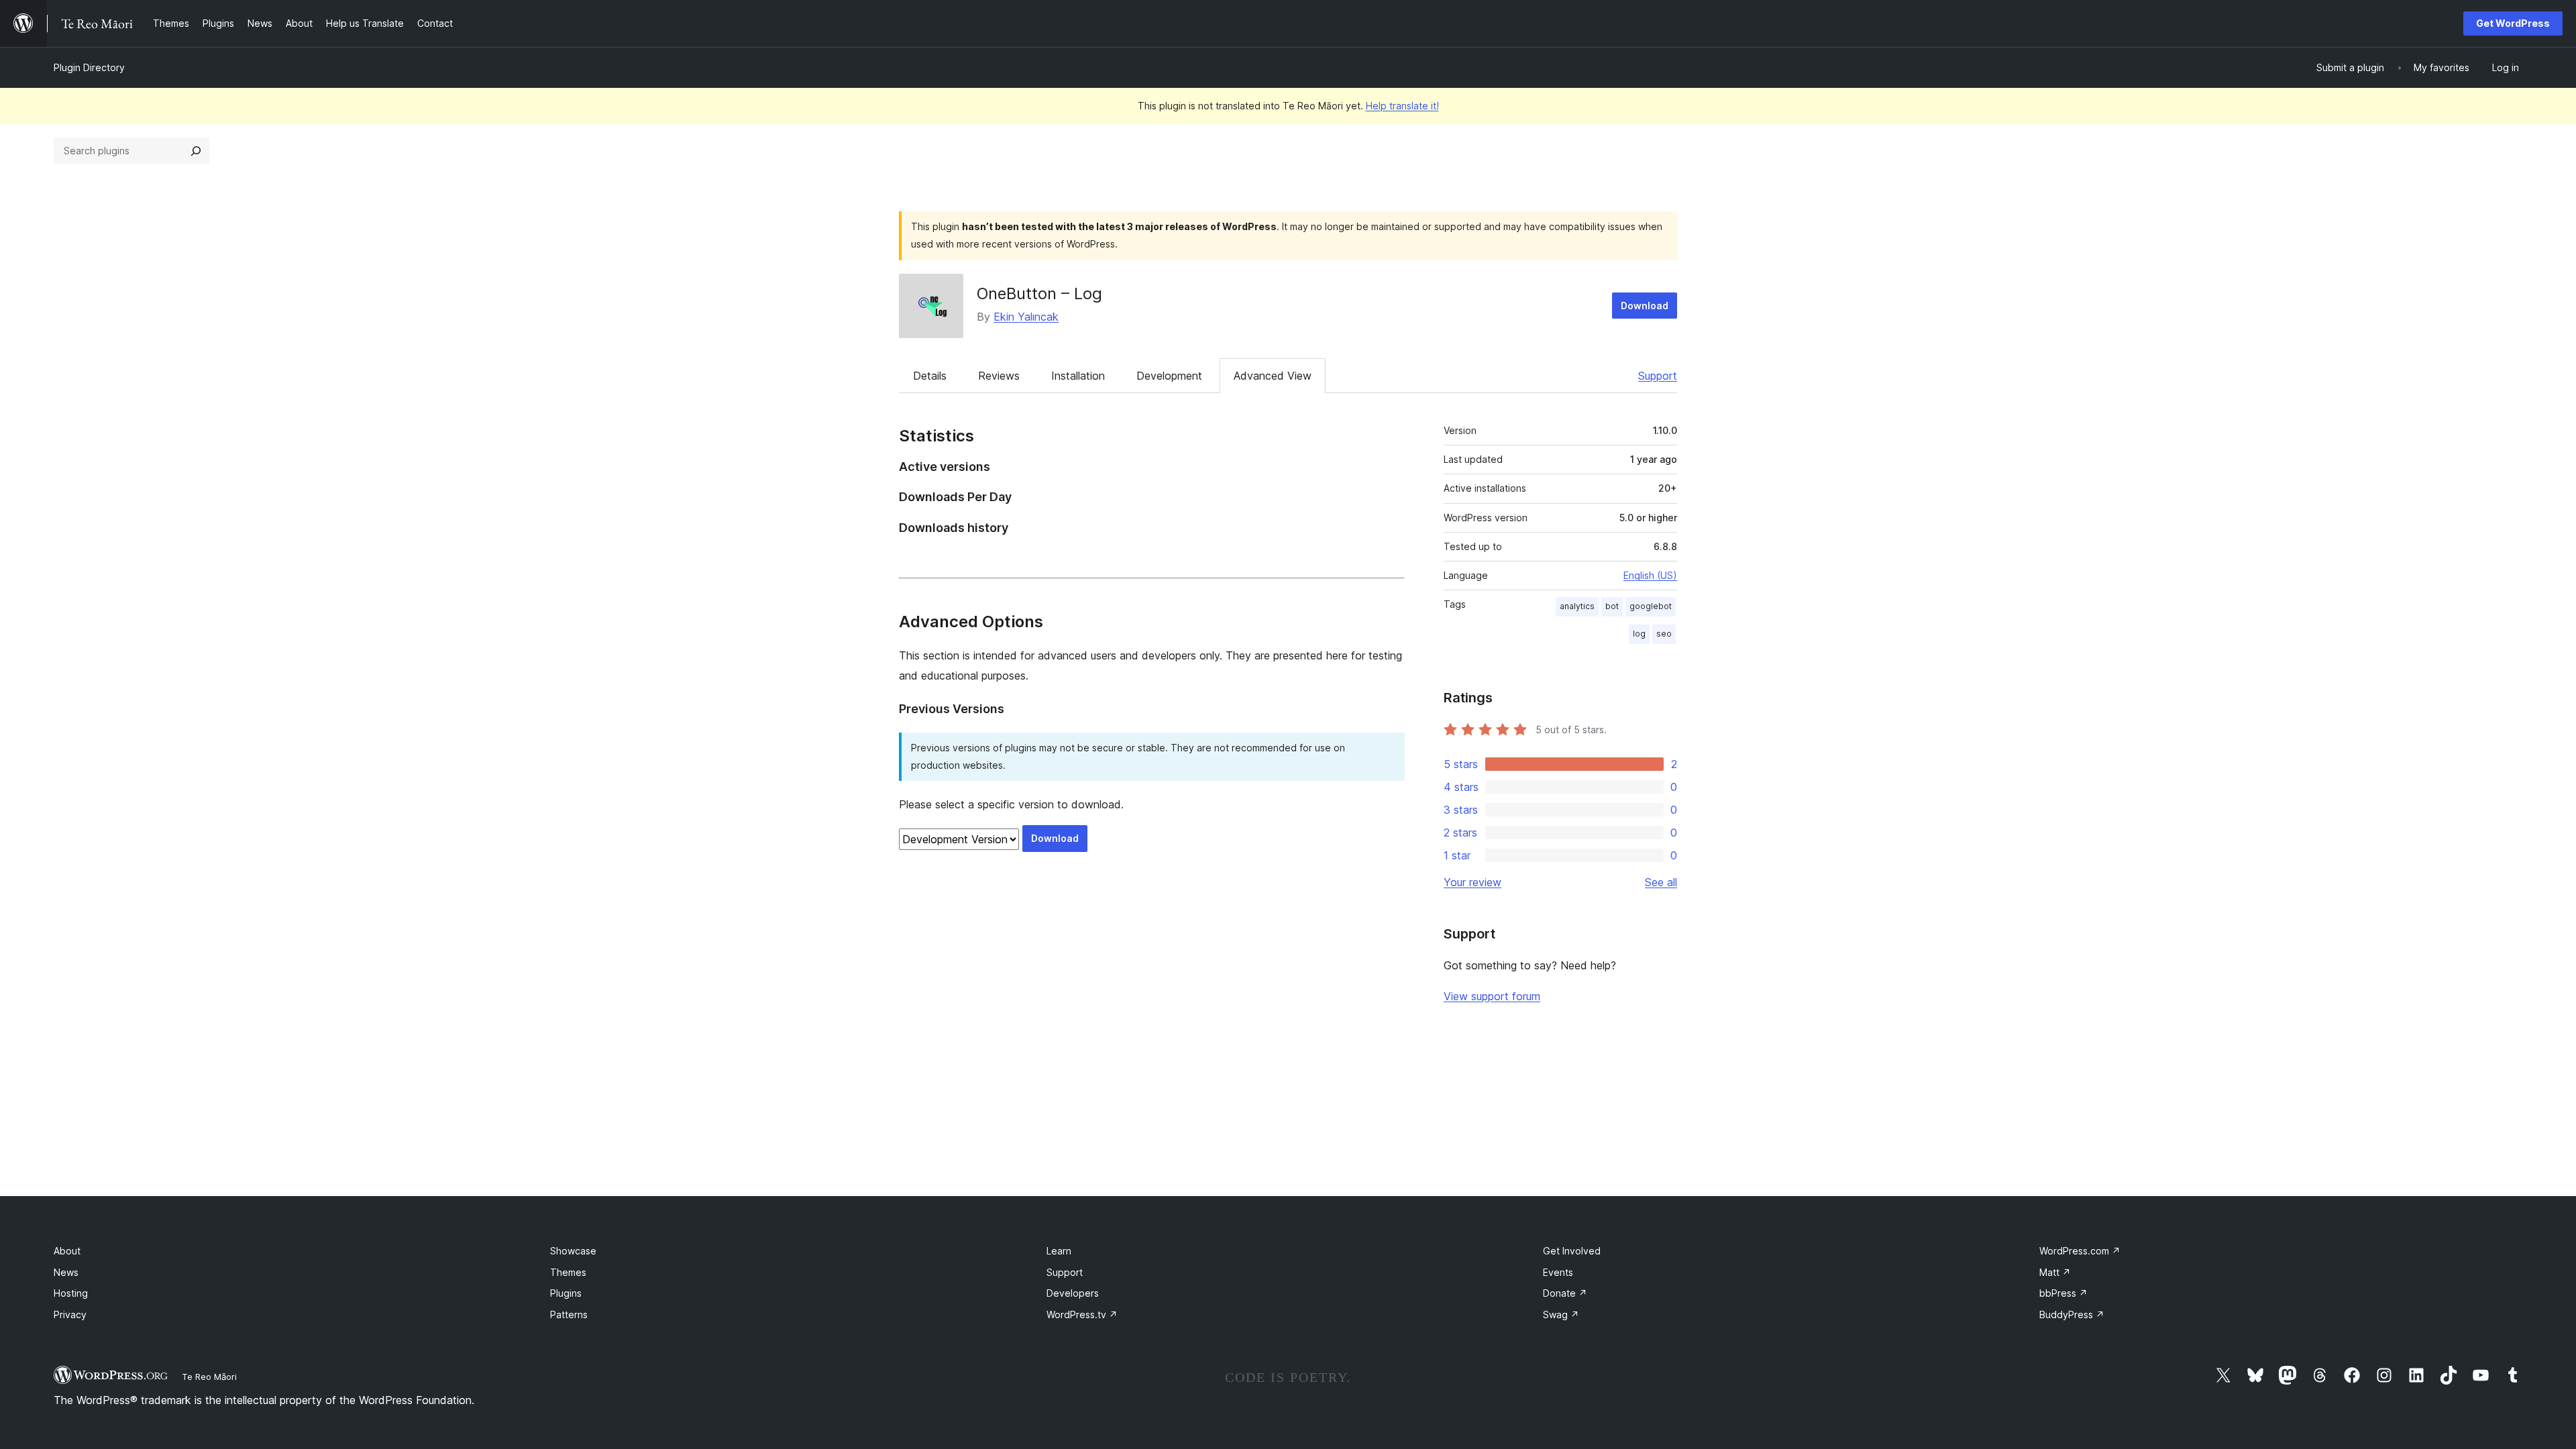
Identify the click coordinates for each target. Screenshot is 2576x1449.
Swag (1561, 1314)
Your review (1472, 882)
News (66, 1272)
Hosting (71, 1293)
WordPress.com (2080, 1251)
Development (1169, 376)
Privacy (70, 1314)
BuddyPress (2072, 1314)
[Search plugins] (196, 151)
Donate (1565, 1293)
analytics (1577, 606)
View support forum (1492, 996)
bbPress (2063, 1293)
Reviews (999, 376)
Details (930, 376)
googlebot (1651, 606)
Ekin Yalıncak (1026, 317)
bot (1612, 606)
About (67, 1251)
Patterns (569, 1314)
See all (1661, 882)
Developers (1073, 1293)
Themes (568, 1272)
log (1639, 634)
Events (1558, 1272)
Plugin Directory (89, 67)
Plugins (566, 1293)
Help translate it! (1402, 106)
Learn (1059, 1251)
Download (1645, 306)
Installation (1078, 376)
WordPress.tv (1082, 1314)
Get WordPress (2513, 23)
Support (1658, 376)
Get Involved (1572, 1251)
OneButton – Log (1039, 293)
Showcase (573, 1251)
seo (1664, 634)
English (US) (1650, 575)
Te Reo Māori (209, 1377)
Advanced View (1273, 376)
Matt (2055, 1272)
